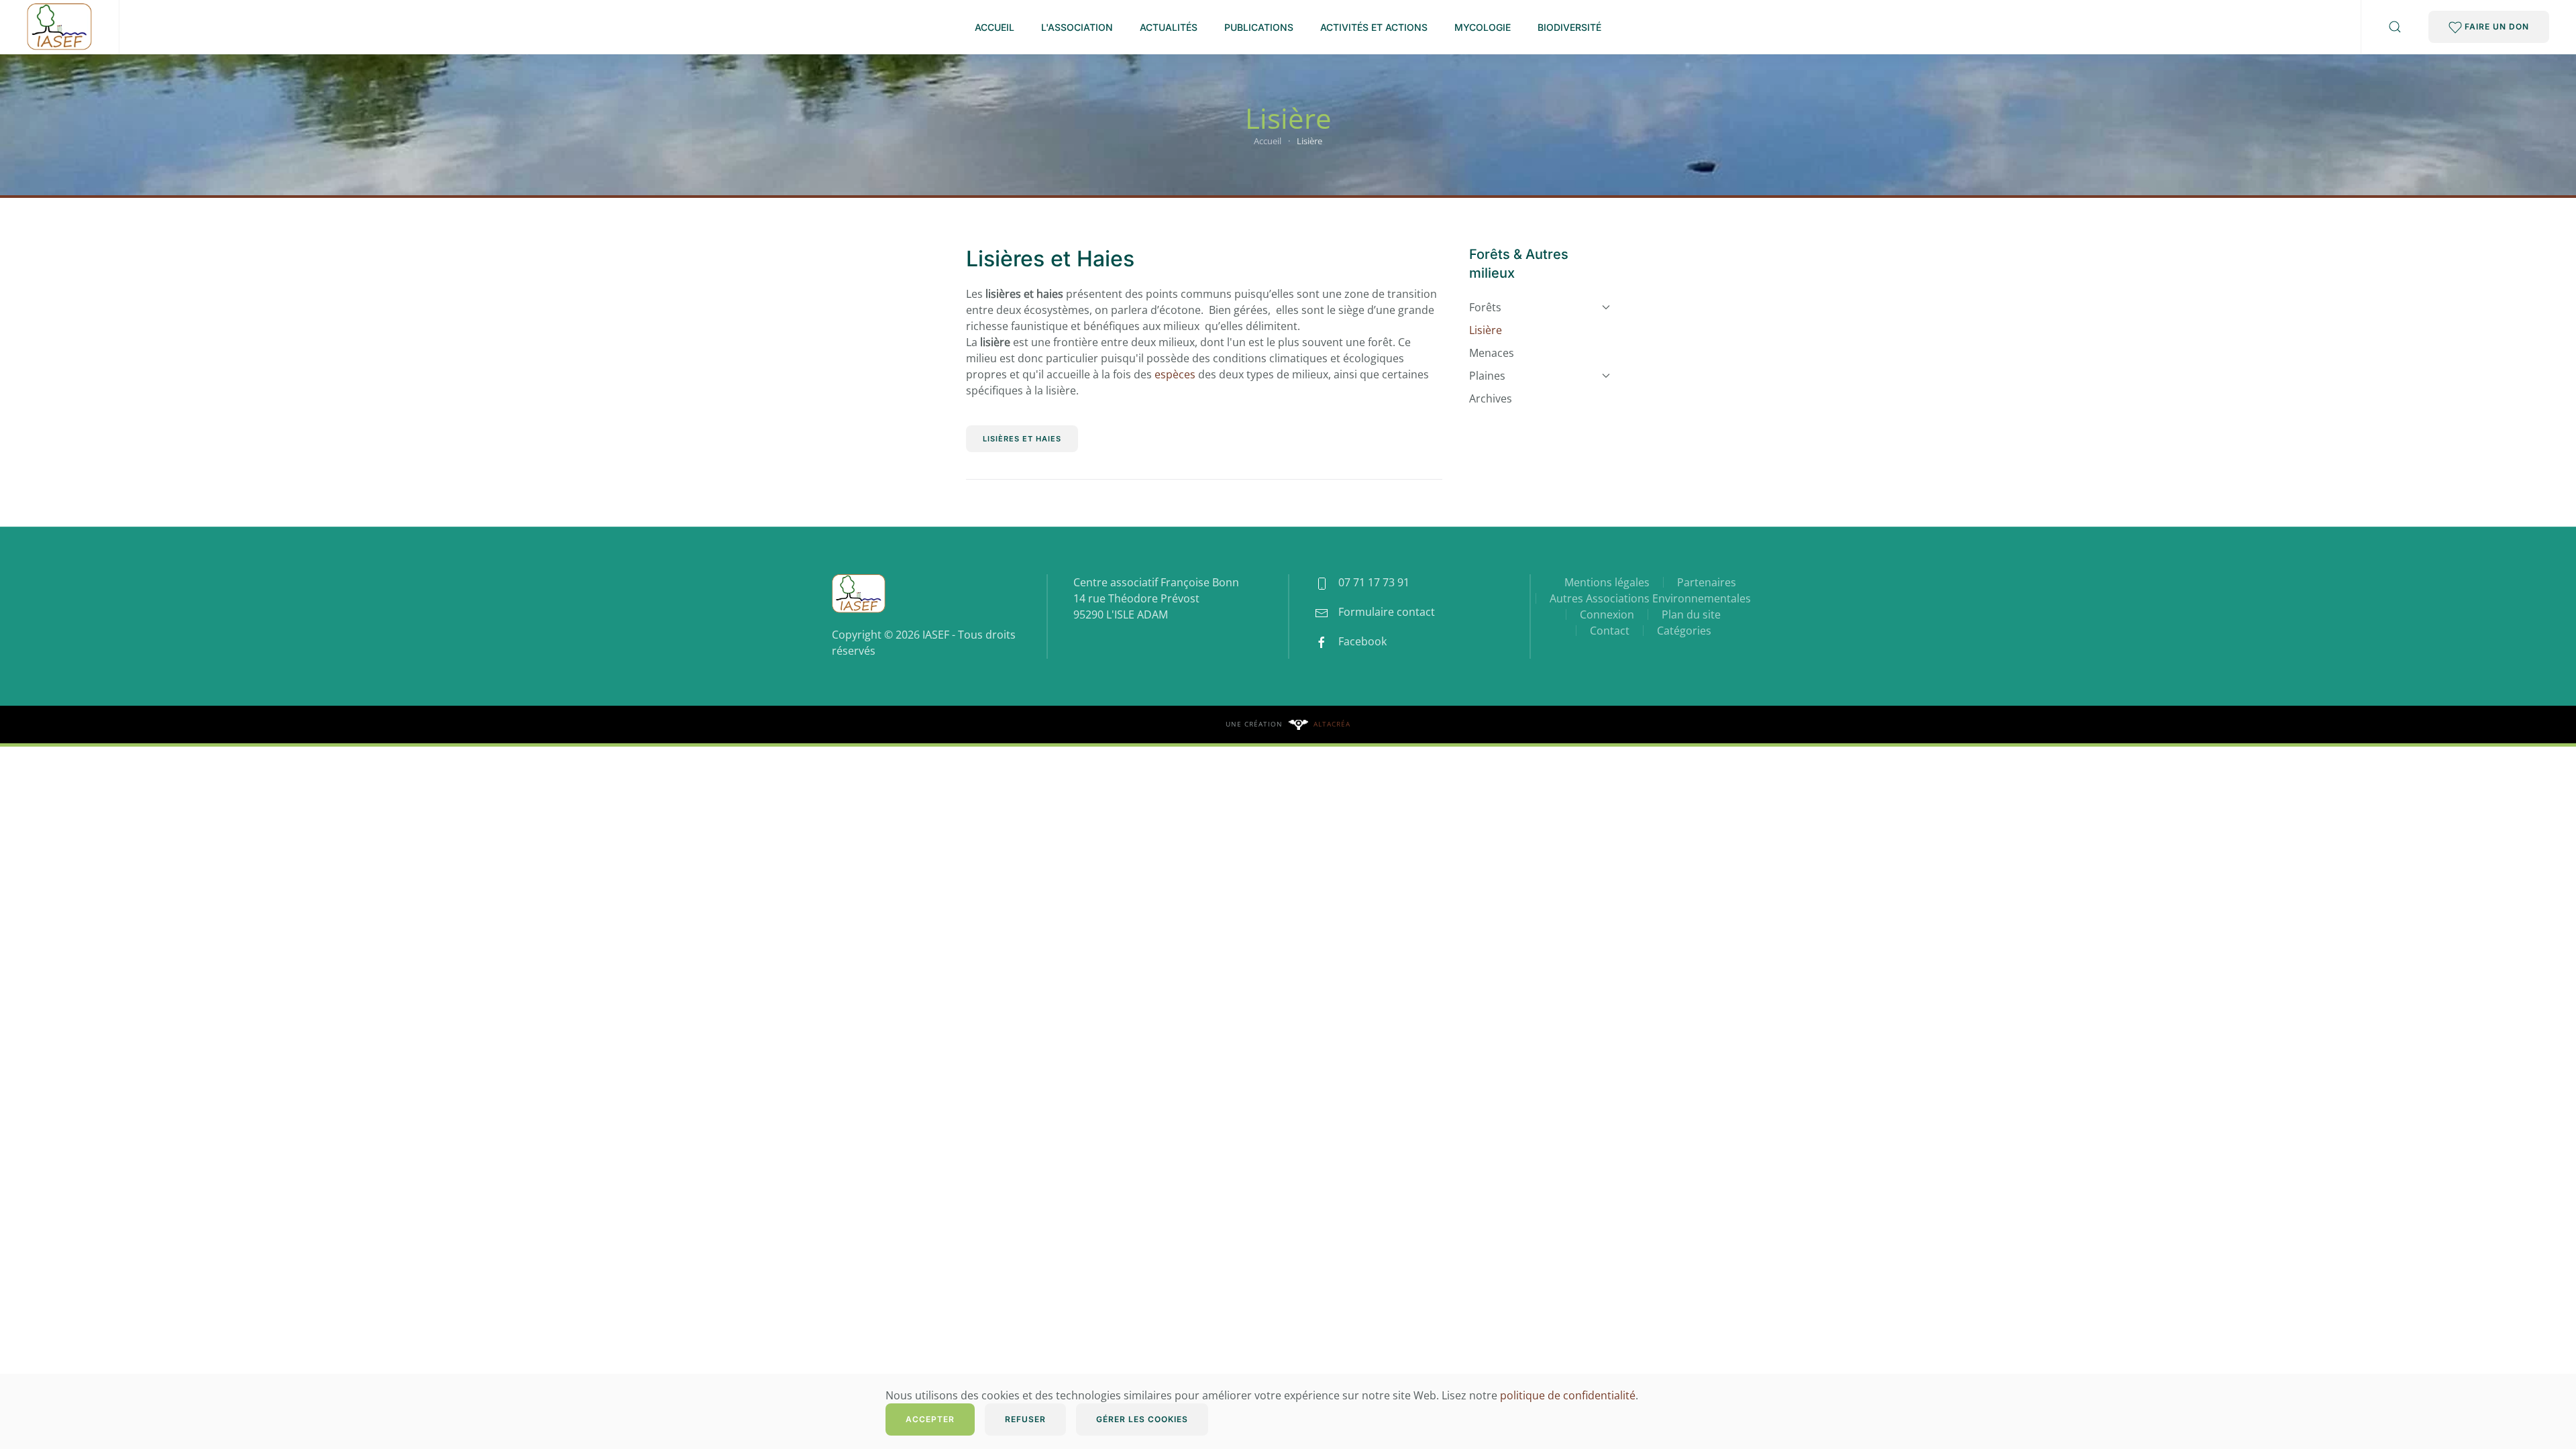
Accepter (930, 1419)
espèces (1175, 374)
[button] (2395, 27)
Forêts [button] (1485, 307)
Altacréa (1332, 724)
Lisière (1486, 330)
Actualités (1169, 27)
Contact (1610, 631)
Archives (1491, 398)
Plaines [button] (1487, 376)
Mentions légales (1607, 582)
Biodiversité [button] (1569, 27)
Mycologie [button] (1483, 27)
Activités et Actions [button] (1374, 27)
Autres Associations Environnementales (1650, 598)
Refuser (1025, 1419)
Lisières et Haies (1050, 259)
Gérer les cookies (1142, 1419)
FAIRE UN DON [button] (2495, 26)
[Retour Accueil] (59, 27)
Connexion (1607, 614)
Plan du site (1691, 614)
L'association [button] (1077, 27)
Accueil (995, 27)
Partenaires (1707, 582)
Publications (1259, 27)
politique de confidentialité (1568, 1395)
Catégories (1684, 631)
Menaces (1492, 353)
